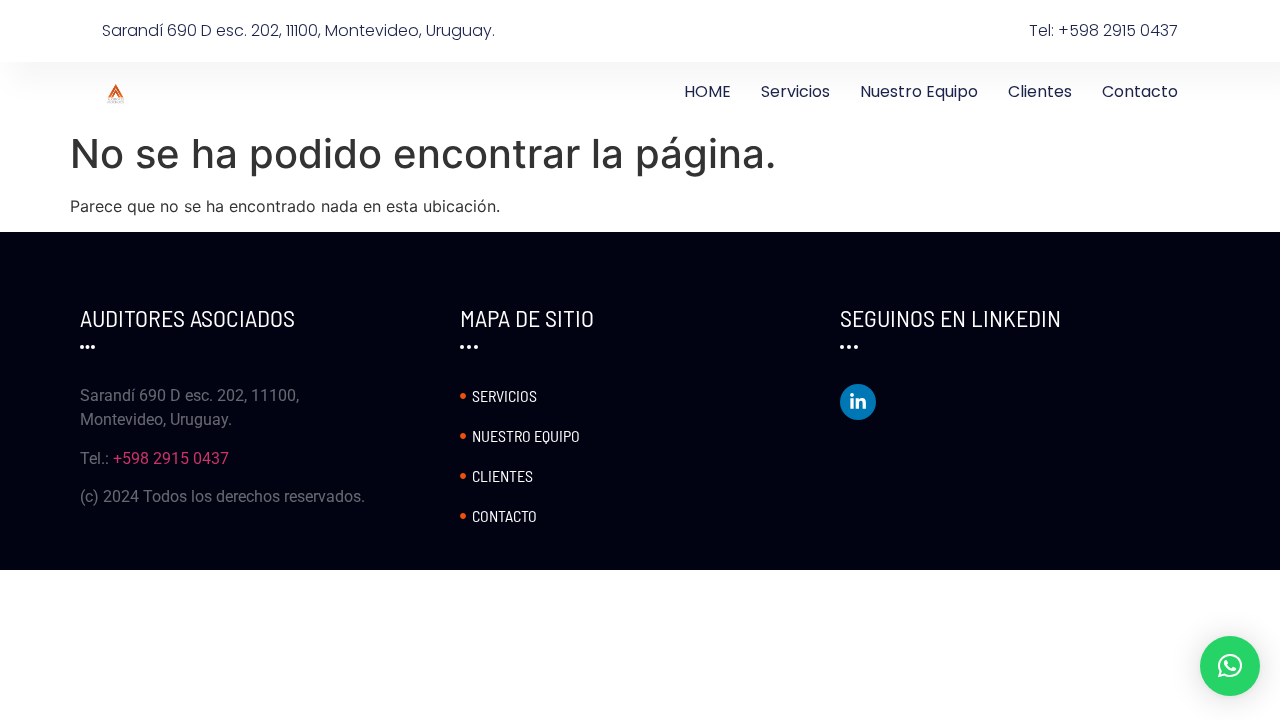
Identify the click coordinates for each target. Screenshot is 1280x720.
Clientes (1040, 91)
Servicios (795, 91)
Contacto (1140, 91)
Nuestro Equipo (919, 91)
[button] (1230, 666)
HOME (707, 91)
